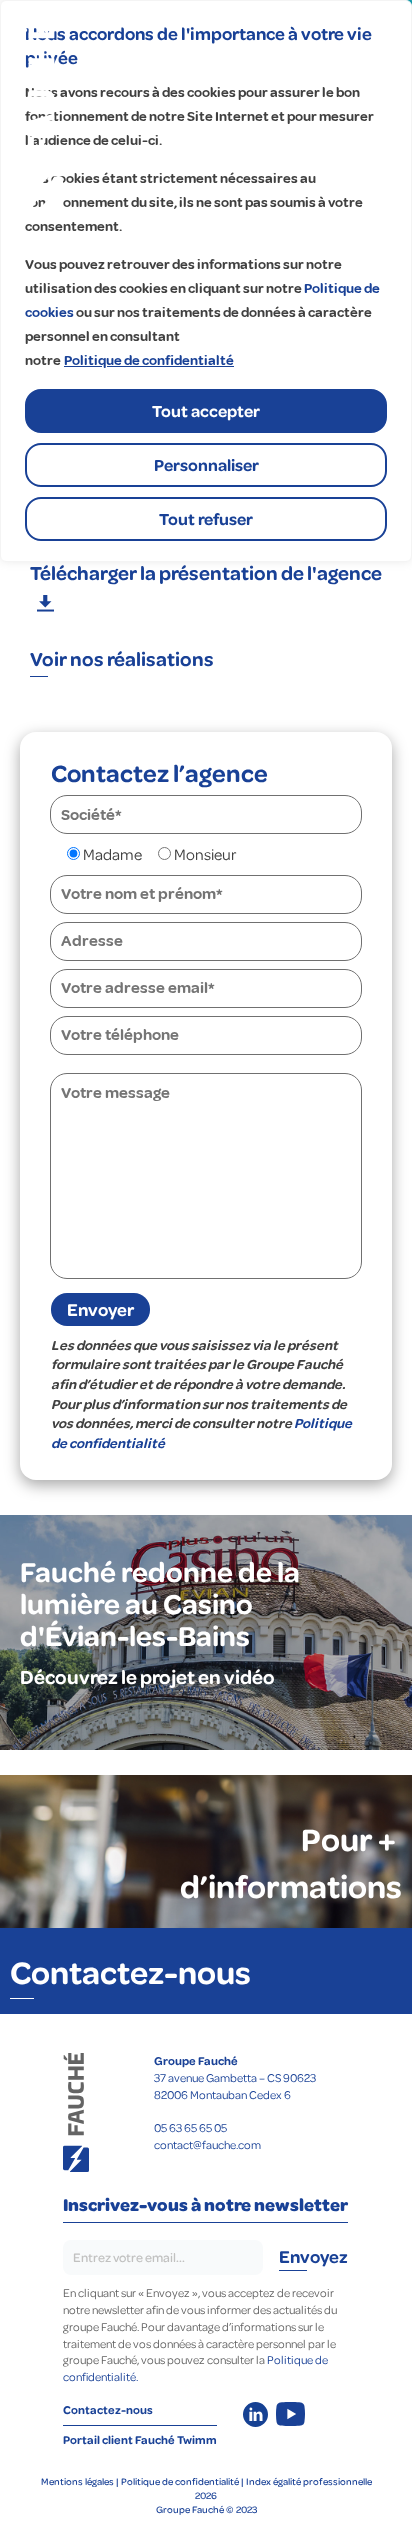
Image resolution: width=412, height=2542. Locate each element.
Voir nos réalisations (122, 658)
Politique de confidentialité (180, 2481)
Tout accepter (206, 410)
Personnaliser (206, 464)
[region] (206, 281)
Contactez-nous (130, 1971)
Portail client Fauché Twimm (140, 2439)
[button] (206, 586)
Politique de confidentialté (149, 360)
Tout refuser (206, 518)
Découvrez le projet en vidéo (147, 1676)
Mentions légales (77, 2481)
